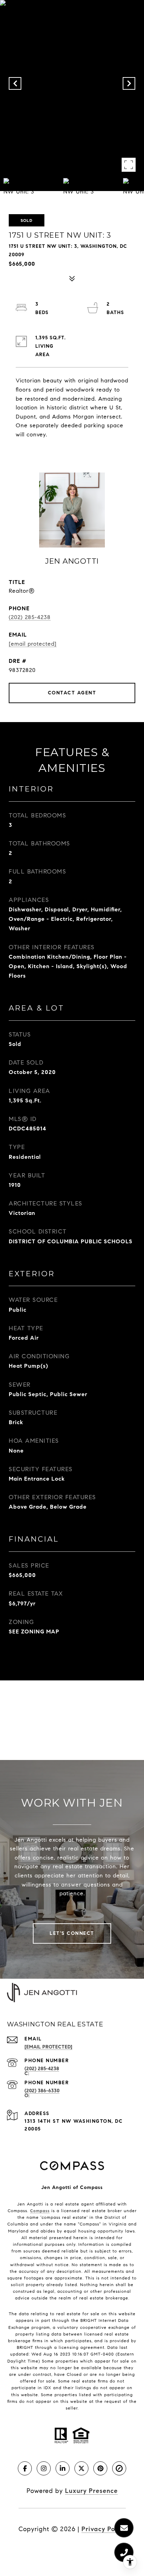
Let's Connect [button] (72, 1933)
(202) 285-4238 (30, 617)
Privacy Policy (104, 2529)
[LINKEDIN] (63, 2468)
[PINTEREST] (100, 2468)
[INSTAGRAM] (44, 2468)
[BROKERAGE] (119, 2468)
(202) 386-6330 (42, 2091)
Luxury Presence (91, 2491)
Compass (40, 2211)
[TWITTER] (81, 2468)
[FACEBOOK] (25, 2468)
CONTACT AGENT (72, 693)
